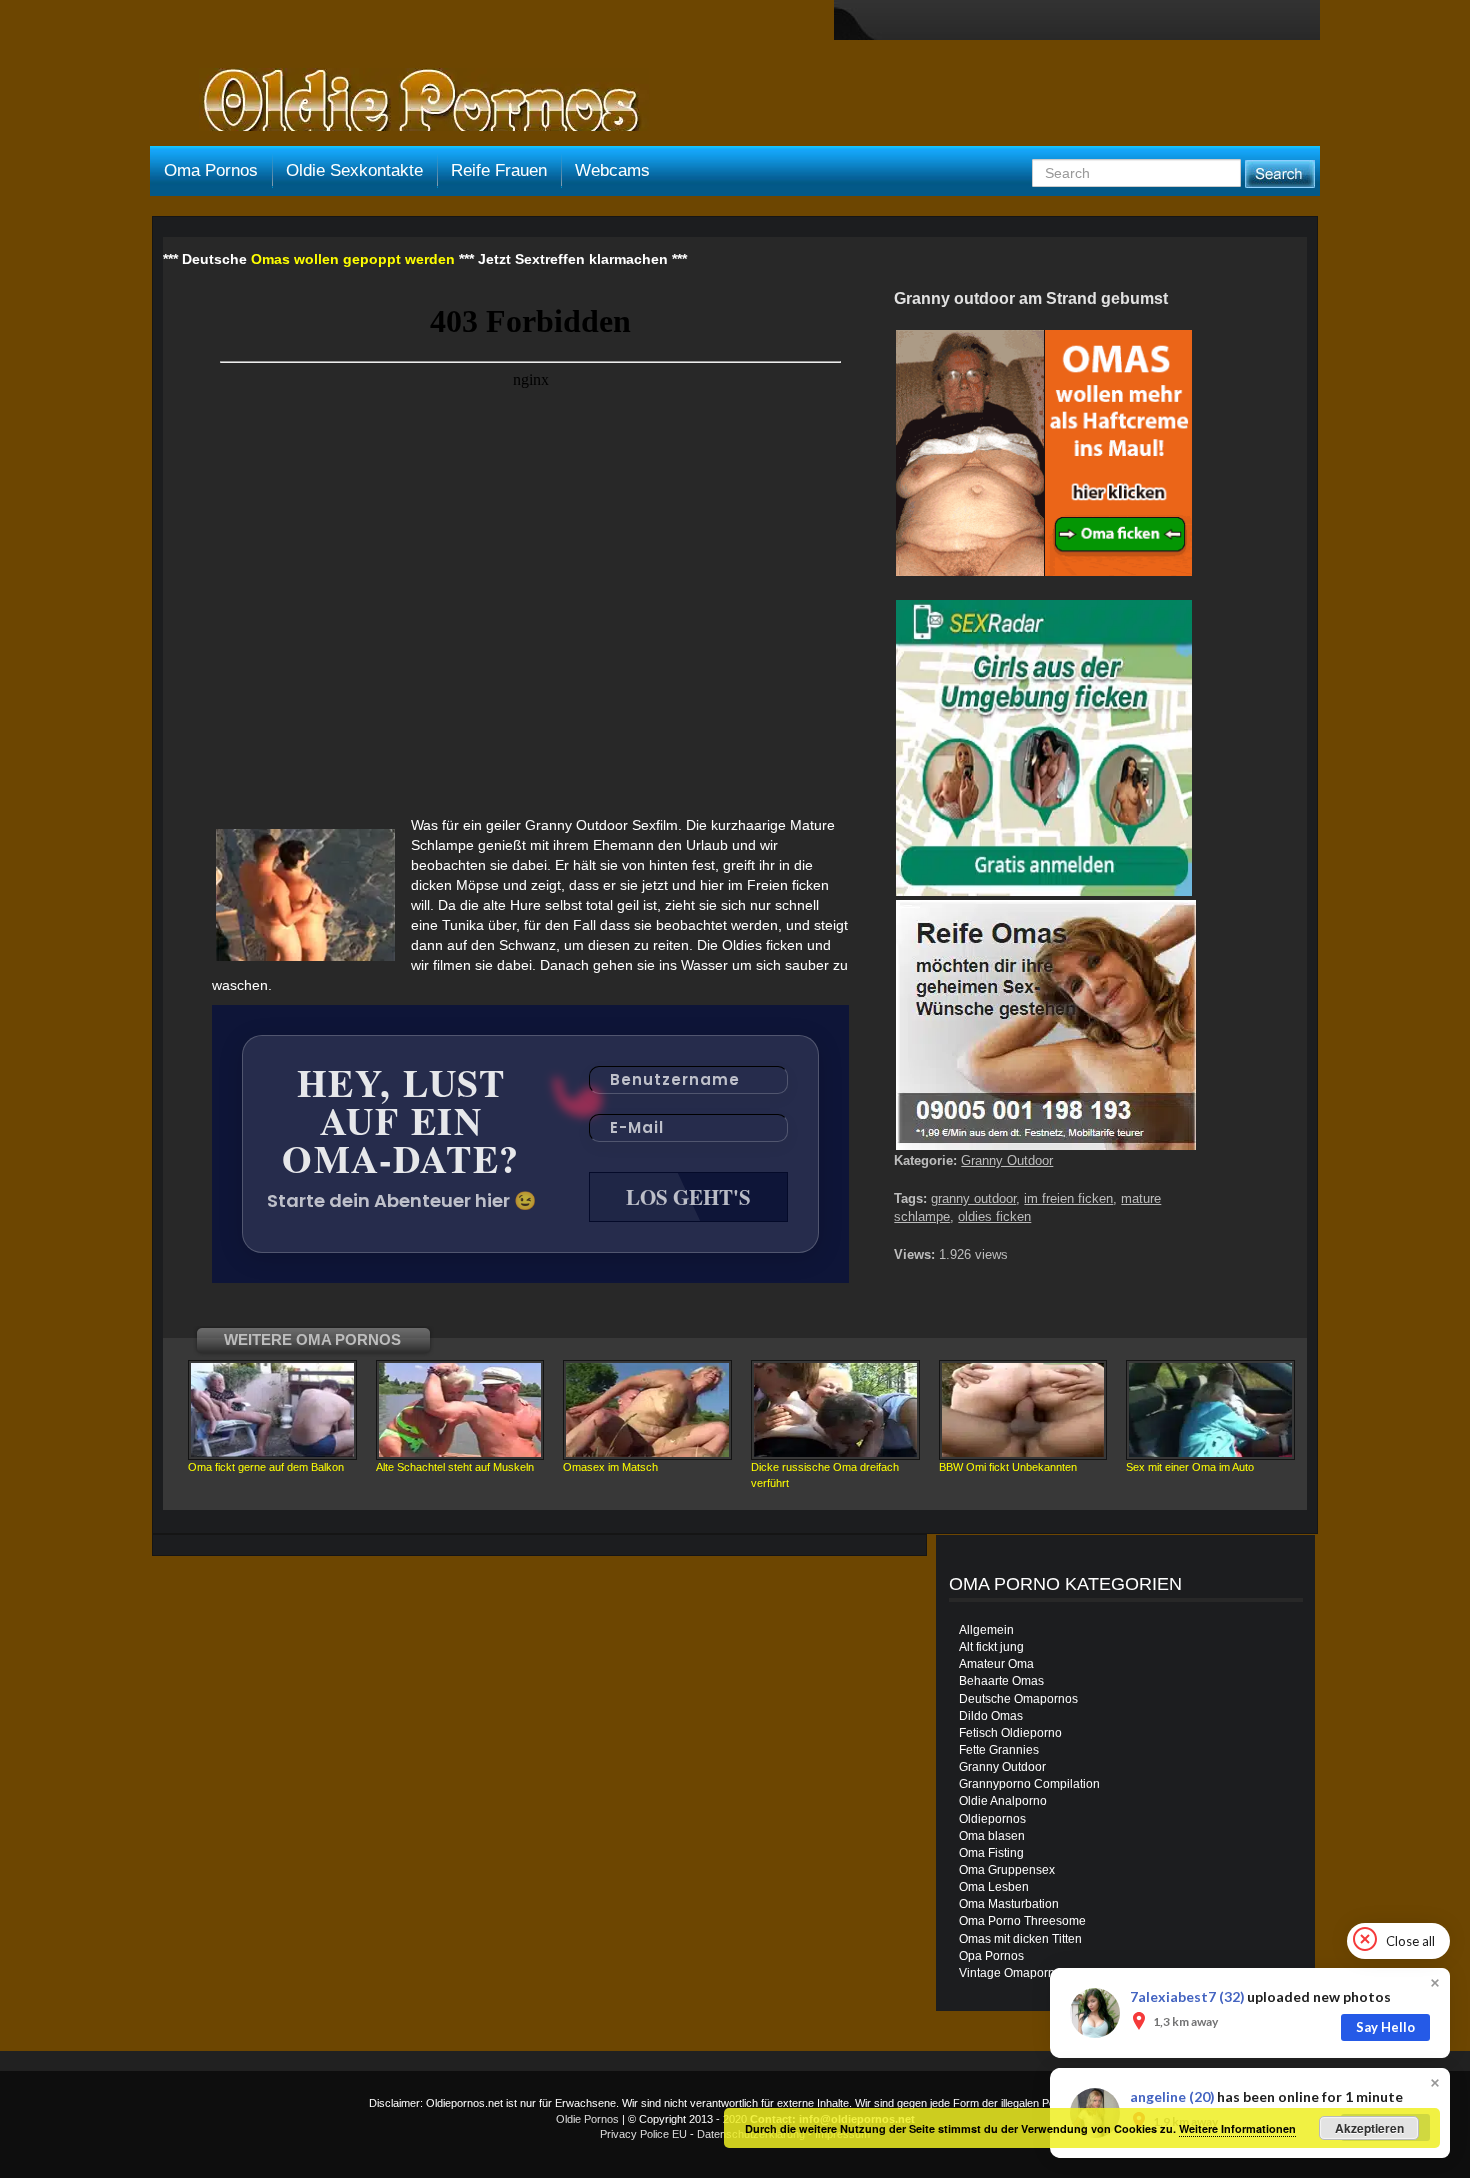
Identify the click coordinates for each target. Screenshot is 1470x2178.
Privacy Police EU (643, 2134)
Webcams (612, 170)
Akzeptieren (1369, 2128)
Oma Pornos (211, 170)
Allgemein (986, 1630)
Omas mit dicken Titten (1020, 1939)
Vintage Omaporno (1010, 1973)
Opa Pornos (991, 1956)
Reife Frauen (499, 170)
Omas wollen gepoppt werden (353, 259)
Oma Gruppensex (1007, 1870)
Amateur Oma (996, 1664)
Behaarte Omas (1001, 1681)
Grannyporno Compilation (1029, 1784)
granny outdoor (973, 1198)
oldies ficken (994, 1216)
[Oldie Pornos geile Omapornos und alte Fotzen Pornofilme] (413, 102)
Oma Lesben (994, 1887)
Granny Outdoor (1007, 1160)
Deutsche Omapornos (1018, 1699)
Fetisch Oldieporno (1010, 1733)
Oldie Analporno (1003, 1801)
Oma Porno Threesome (1022, 1921)
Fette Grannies (999, 1750)
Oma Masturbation (1009, 1904)
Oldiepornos (992, 1819)
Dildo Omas (991, 1716)
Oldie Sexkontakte (354, 170)
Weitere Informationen (1237, 2128)
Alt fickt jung (991, 1647)
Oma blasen (992, 1836)
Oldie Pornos (587, 2119)
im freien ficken (1068, 1198)
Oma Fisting (991, 1853)
